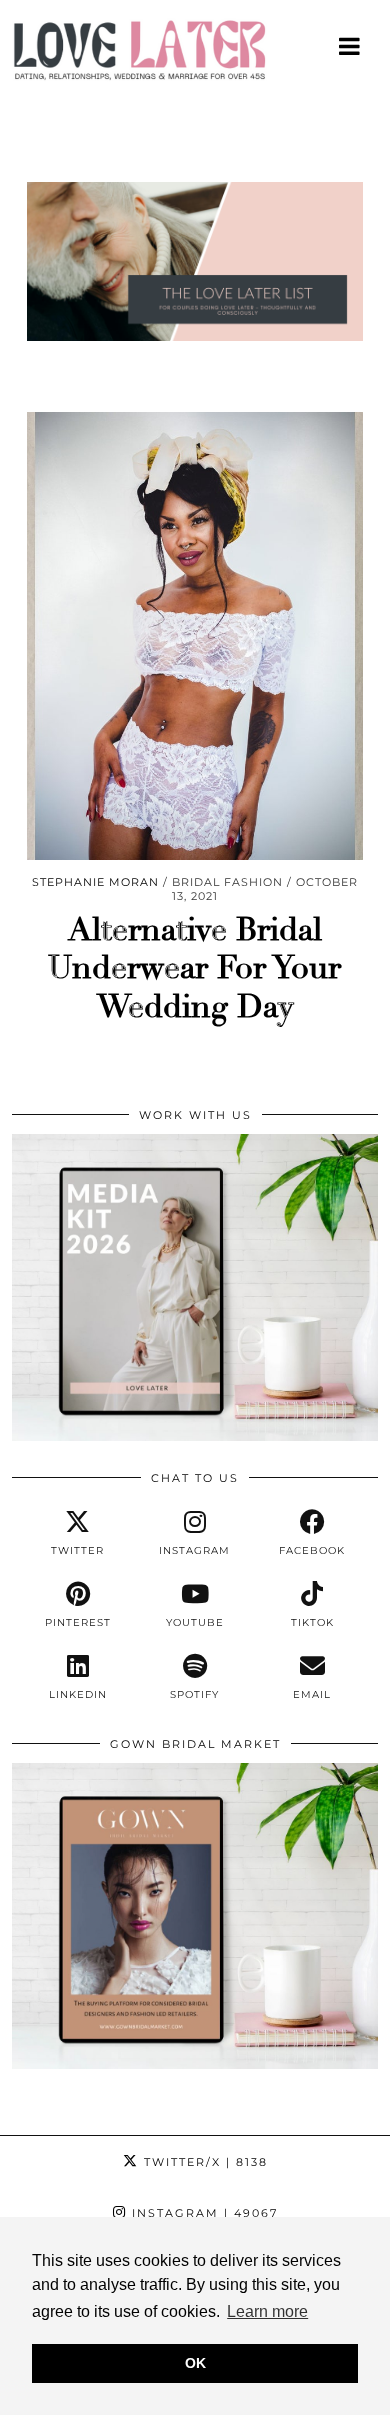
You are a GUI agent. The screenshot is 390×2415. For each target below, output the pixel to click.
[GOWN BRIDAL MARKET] (195, 2064)
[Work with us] (195, 1436)
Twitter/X (203, 2162)
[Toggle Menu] (350, 46)
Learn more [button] (267, 2311)
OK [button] (195, 2363)
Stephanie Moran (95, 882)
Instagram (202, 2213)
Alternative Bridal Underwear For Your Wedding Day (194, 968)
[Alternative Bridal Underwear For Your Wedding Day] (195, 636)
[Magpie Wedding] (195, 55)
